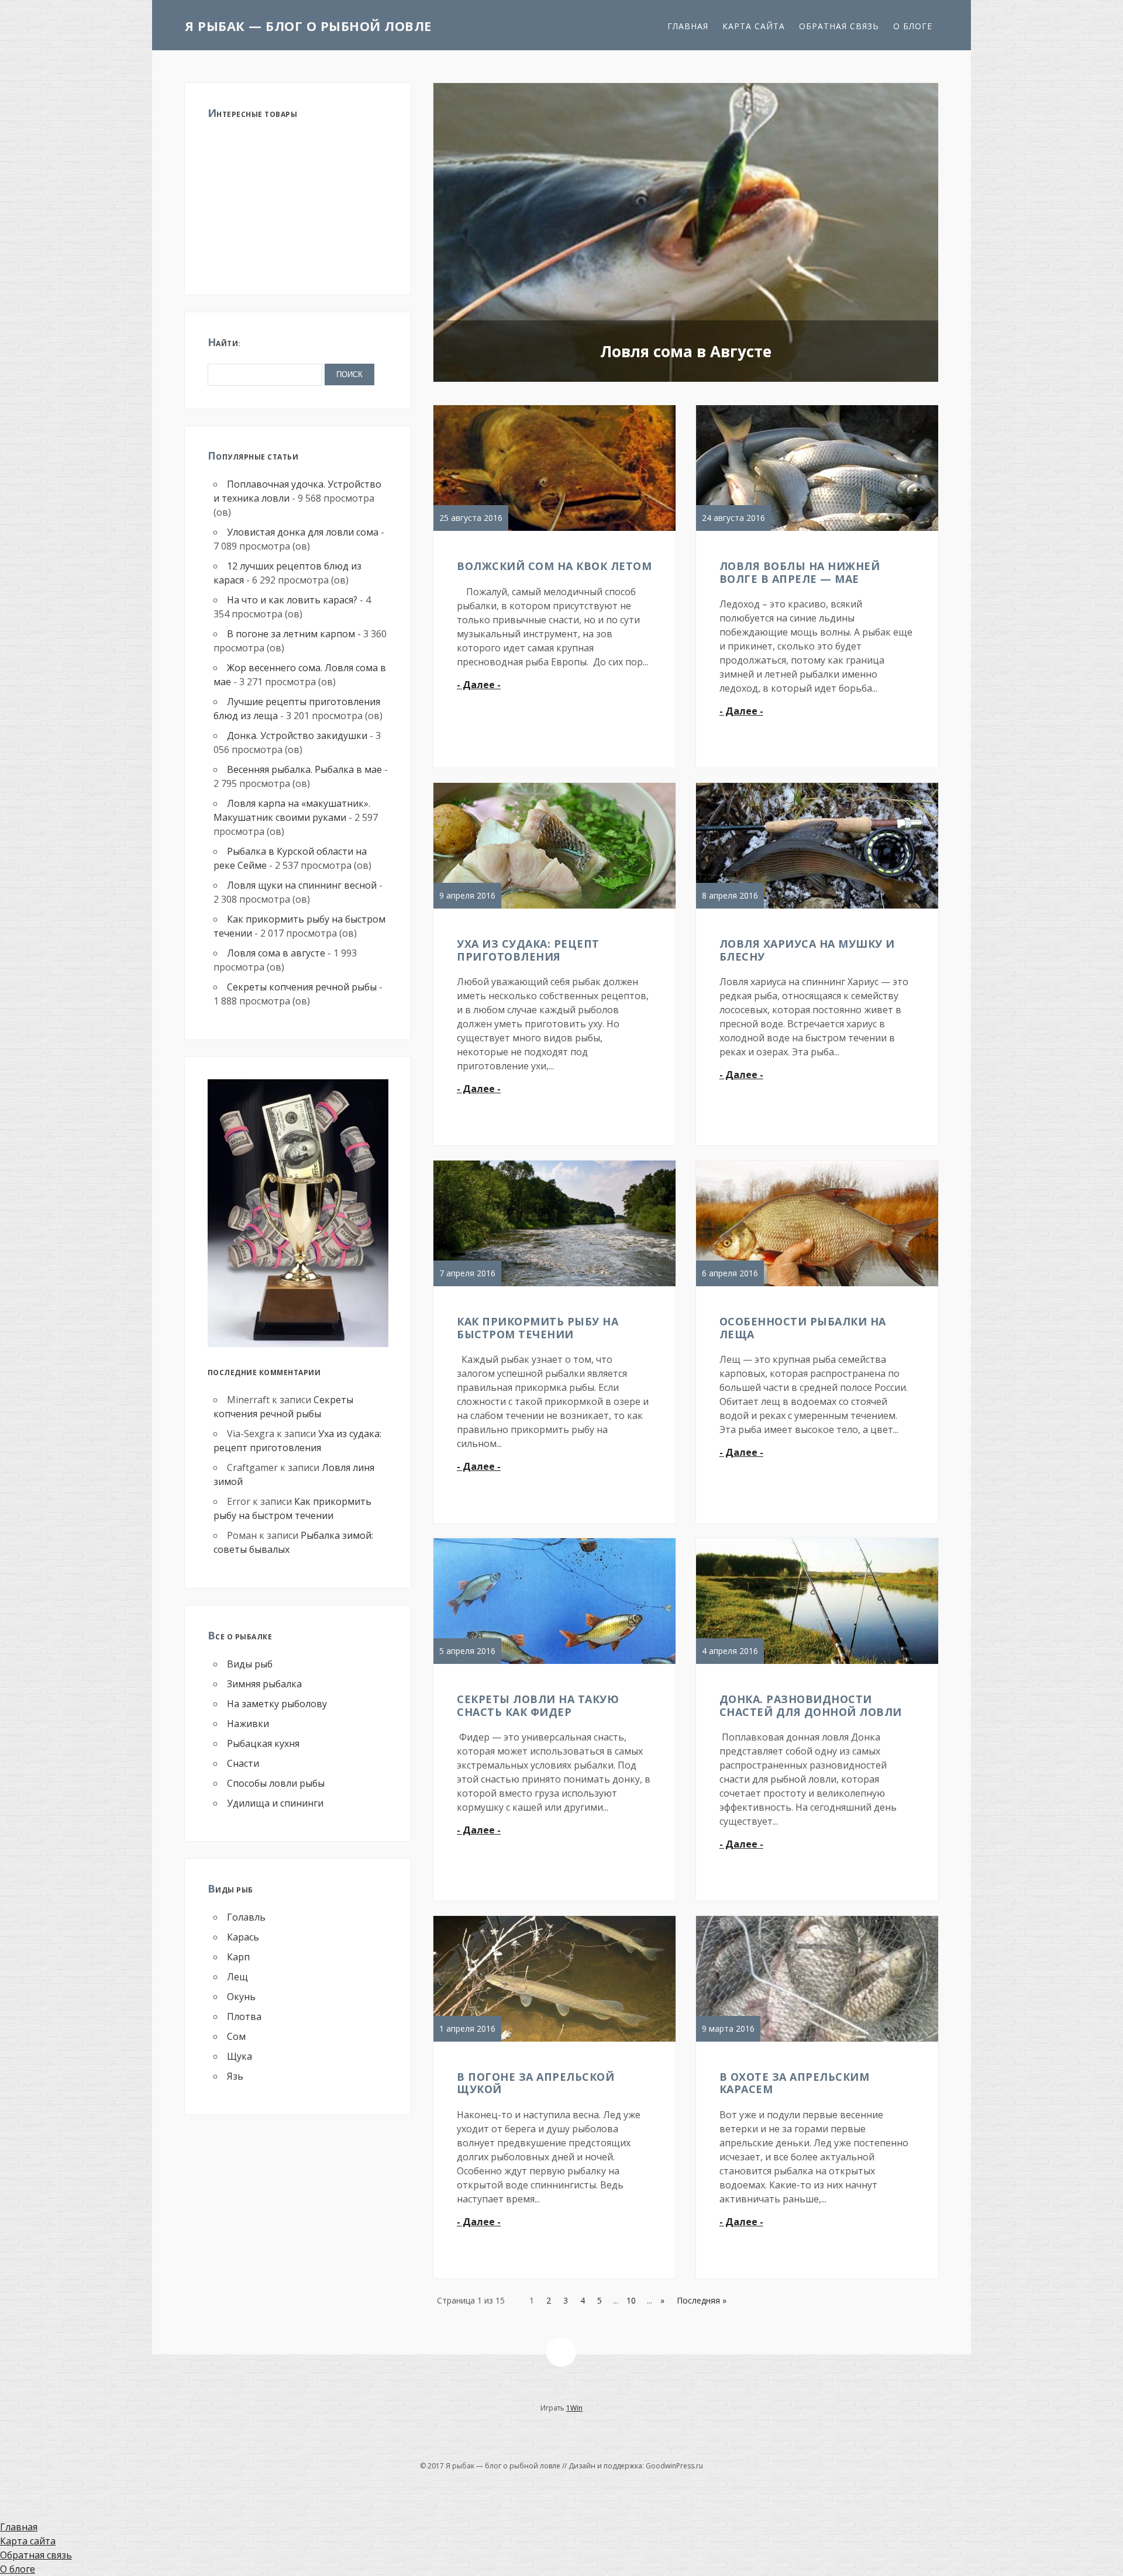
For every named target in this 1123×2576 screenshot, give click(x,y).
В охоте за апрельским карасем (795, 2083)
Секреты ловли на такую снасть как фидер (538, 1705)
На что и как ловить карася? (292, 600)
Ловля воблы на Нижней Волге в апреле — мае (800, 572)
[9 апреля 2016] (555, 908)
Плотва (244, 2016)
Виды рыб (250, 1664)
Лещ (237, 1977)
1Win (574, 2408)
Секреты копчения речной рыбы (302, 987)
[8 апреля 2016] (817, 908)
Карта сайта (754, 26)
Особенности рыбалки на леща (803, 1328)
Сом (236, 2036)
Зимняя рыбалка (264, 1684)
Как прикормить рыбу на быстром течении (538, 1328)
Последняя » (702, 2300)
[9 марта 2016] (817, 2041)
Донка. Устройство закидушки (297, 735)
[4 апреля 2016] (817, 1663)
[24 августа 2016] (817, 530)
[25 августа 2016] (555, 530)
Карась (243, 1937)
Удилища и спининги (275, 1803)
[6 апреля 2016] (817, 1286)
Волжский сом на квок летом (554, 566)
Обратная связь (839, 26)
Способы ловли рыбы (276, 1783)
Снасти (243, 1763)
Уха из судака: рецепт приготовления (528, 950)
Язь (235, 2076)
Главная (688, 26)
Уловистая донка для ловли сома (303, 532)
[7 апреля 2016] (555, 1286)
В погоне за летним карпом (291, 634)
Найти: (224, 342)
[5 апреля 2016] (555, 1663)
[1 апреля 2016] (555, 2041)
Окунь (241, 1997)
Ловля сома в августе (276, 953)
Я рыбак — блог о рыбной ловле (308, 26)
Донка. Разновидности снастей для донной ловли (811, 1705)
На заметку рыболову (277, 1704)
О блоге (913, 26)
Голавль (246, 1917)
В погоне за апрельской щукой (535, 2083)
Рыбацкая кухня (263, 1743)
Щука (240, 2056)
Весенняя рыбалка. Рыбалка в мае (304, 769)
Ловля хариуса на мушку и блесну (807, 950)
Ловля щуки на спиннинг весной (302, 885)
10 (631, 2300)
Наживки (248, 1724)
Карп (238, 1957)
